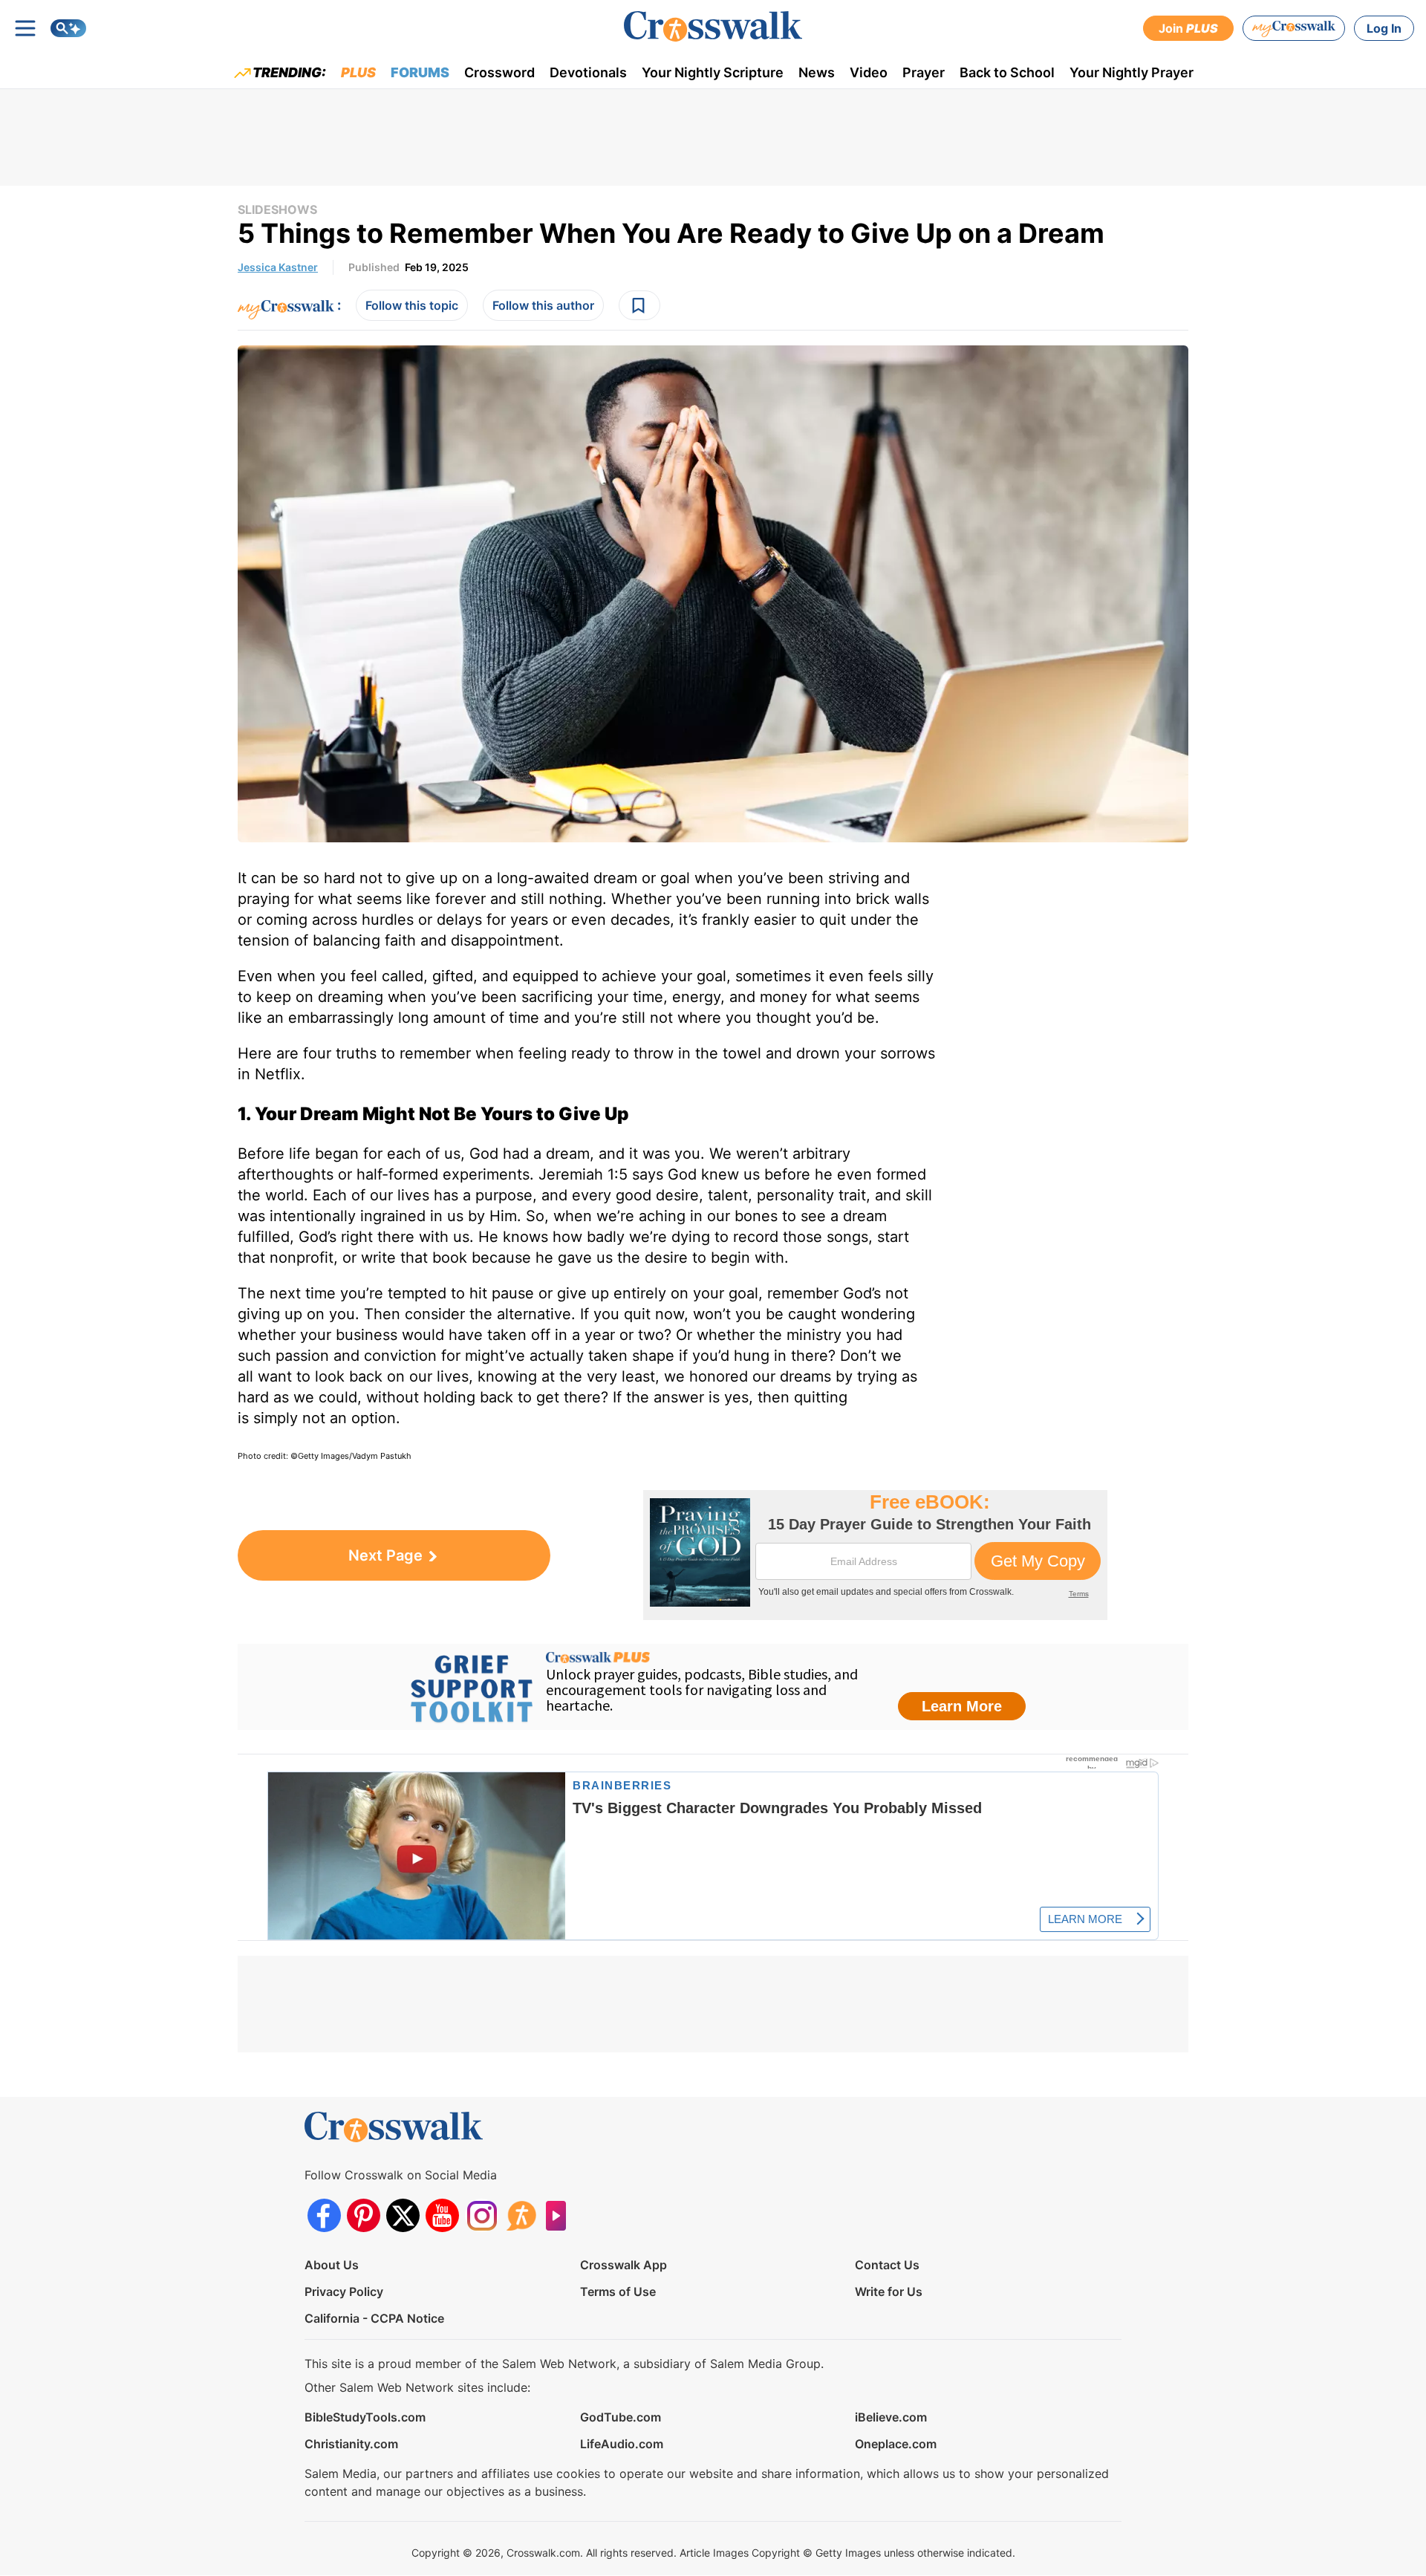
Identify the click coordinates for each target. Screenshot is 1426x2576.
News (817, 72)
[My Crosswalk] (1294, 28)
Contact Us (887, 2265)
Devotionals (588, 72)
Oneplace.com (896, 2444)
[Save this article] (639, 305)
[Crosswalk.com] (713, 26)
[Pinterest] (364, 2215)
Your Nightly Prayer (1132, 72)
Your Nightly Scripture (713, 72)
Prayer (924, 72)
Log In (1384, 28)
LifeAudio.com (622, 2444)
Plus (358, 72)
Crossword (499, 72)
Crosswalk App (624, 2265)
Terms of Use (618, 2292)
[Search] (68, 28)
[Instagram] (482, 2215)
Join (1188, 28)
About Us (332, 2265)
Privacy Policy (344, 2292)
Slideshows (277, 209)
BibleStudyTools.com (365, 2417)
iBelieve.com (891, 2417)
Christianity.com (351, 2444)
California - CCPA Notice (374, 2318)
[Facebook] (324, 2215)
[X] (403, 2215)
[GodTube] (560, 2215)
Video (869, 72)
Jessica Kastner (278, 267)
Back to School (1007, 72)
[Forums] (521, 2215)
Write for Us (889, 2292)
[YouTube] (442, 2215)
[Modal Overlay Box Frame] (875, 1555)
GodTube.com (621, 2417)
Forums (420, 72)
